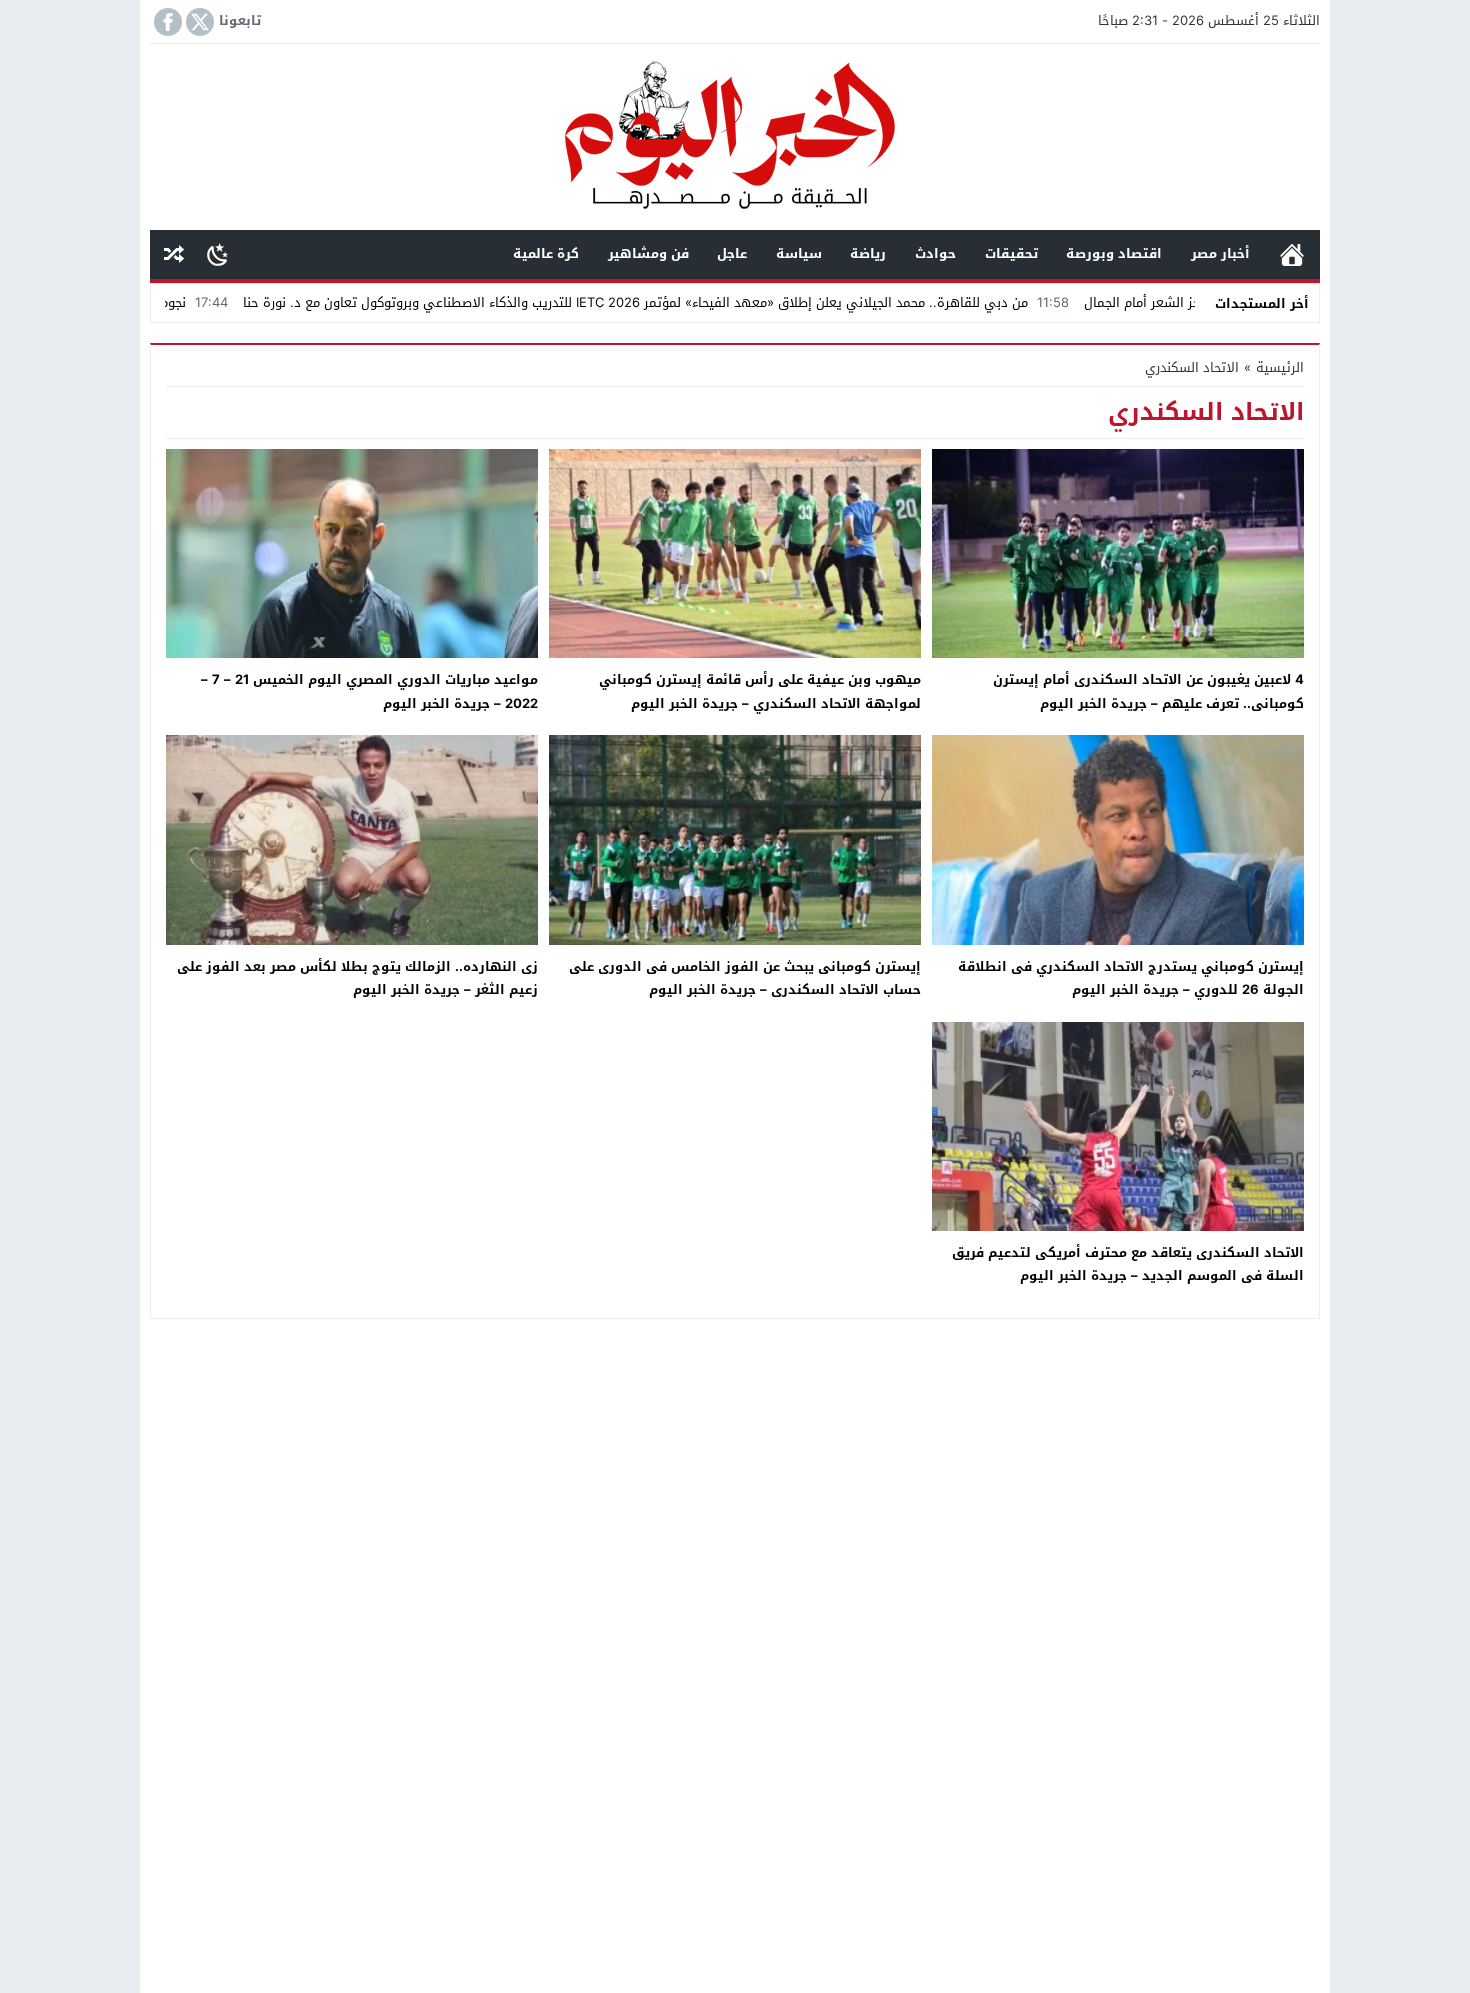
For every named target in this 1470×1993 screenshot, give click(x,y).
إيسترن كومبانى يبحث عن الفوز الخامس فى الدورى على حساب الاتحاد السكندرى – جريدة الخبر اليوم (745, 978)
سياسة (799, 253)
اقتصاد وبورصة (1114, 253)
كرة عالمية (546, 253)
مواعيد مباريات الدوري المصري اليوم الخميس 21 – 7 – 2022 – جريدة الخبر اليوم (369, 691)
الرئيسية (1292, 254)
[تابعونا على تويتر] (198, 22)
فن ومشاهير (648, 253)
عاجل (732, 253)
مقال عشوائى (174, 254)
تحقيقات (1011, 253)
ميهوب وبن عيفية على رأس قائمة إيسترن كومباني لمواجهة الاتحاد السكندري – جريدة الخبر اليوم (760, 691)
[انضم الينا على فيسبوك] (166, 22)
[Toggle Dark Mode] (217, 254)
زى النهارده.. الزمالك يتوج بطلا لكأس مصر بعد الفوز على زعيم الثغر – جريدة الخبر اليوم (357, 978)
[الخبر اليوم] (735, 138)
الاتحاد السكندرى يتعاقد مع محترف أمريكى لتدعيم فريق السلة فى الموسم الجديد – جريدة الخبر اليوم (1128, 1264)
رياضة (868, 253)
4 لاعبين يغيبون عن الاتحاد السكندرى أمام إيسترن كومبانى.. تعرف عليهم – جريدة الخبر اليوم (1148, 691)
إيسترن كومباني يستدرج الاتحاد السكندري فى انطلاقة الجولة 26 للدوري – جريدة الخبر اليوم (1131, 978)
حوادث (935, 253)
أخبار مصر (1220, 253)
